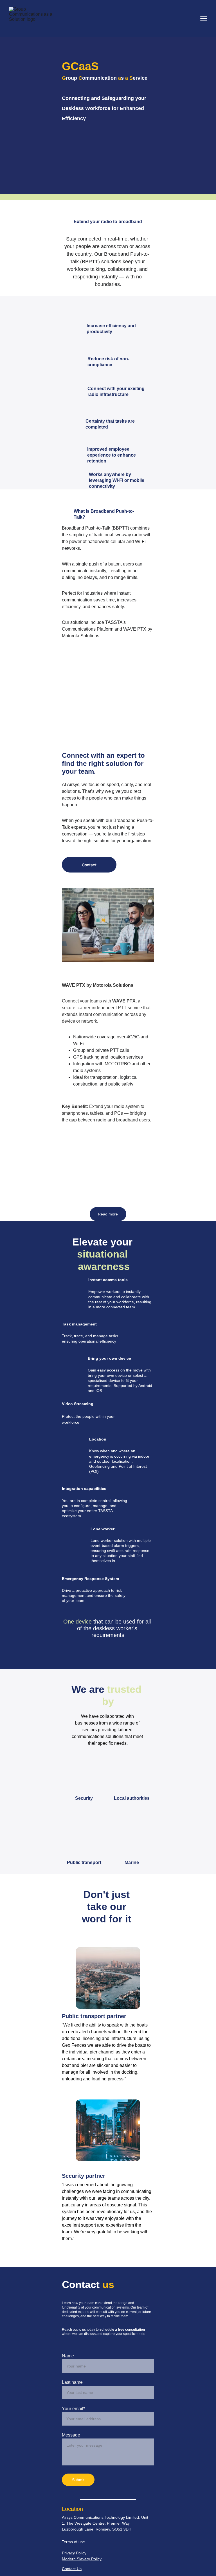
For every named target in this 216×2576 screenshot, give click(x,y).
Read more (108, 1214)
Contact (89, 865)
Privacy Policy (74, 2553)
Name (68, 2356)
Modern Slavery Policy (82, 2559)
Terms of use (73, 2542)
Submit (78, 2480)
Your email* (73, 2409)
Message (71, 2435)
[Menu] (204, 19)
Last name (72, 2382)
